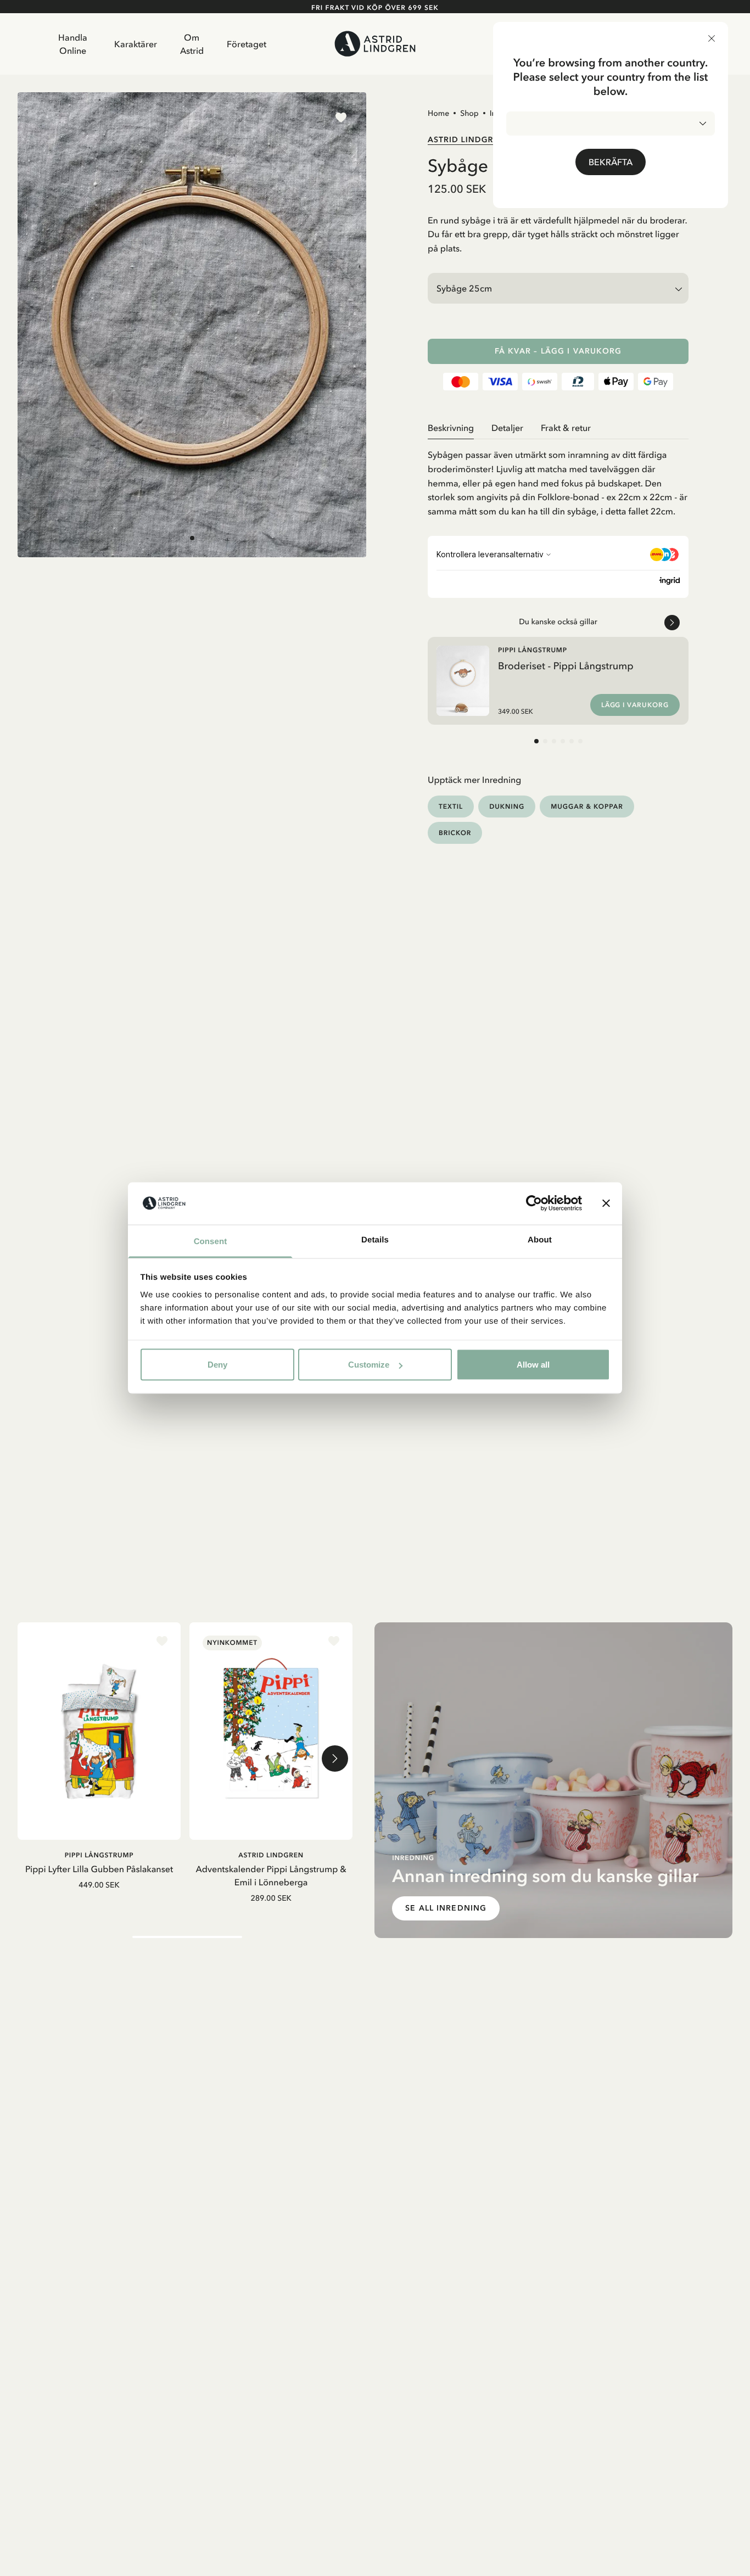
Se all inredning (446, 1908)
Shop (469, 113)
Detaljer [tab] (507, 428)
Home (438, 113)
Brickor (455, 833)
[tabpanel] (558, 479)
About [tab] (540, 1239)
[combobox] (611, 124)
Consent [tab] (211, 1241)
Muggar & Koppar (587, 806)
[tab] (192, 539)
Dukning (507, 806)
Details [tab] (375, 1239)
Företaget (247, 44)
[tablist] (558, 428)
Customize (369, 1365)
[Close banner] (606, 1203)
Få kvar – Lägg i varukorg (558, 351)
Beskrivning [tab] (451, 428)
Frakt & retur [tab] (566, 428)
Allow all (533, 1365)
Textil (451, 806)
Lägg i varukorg (635, 705)
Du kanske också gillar (558, 621)
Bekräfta (611, 162)
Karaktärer (136, 44)
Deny (217, 1365)
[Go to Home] (375, 44)
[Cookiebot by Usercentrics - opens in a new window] (534, 1203)
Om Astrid (192, 44)
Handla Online (73, 44)
